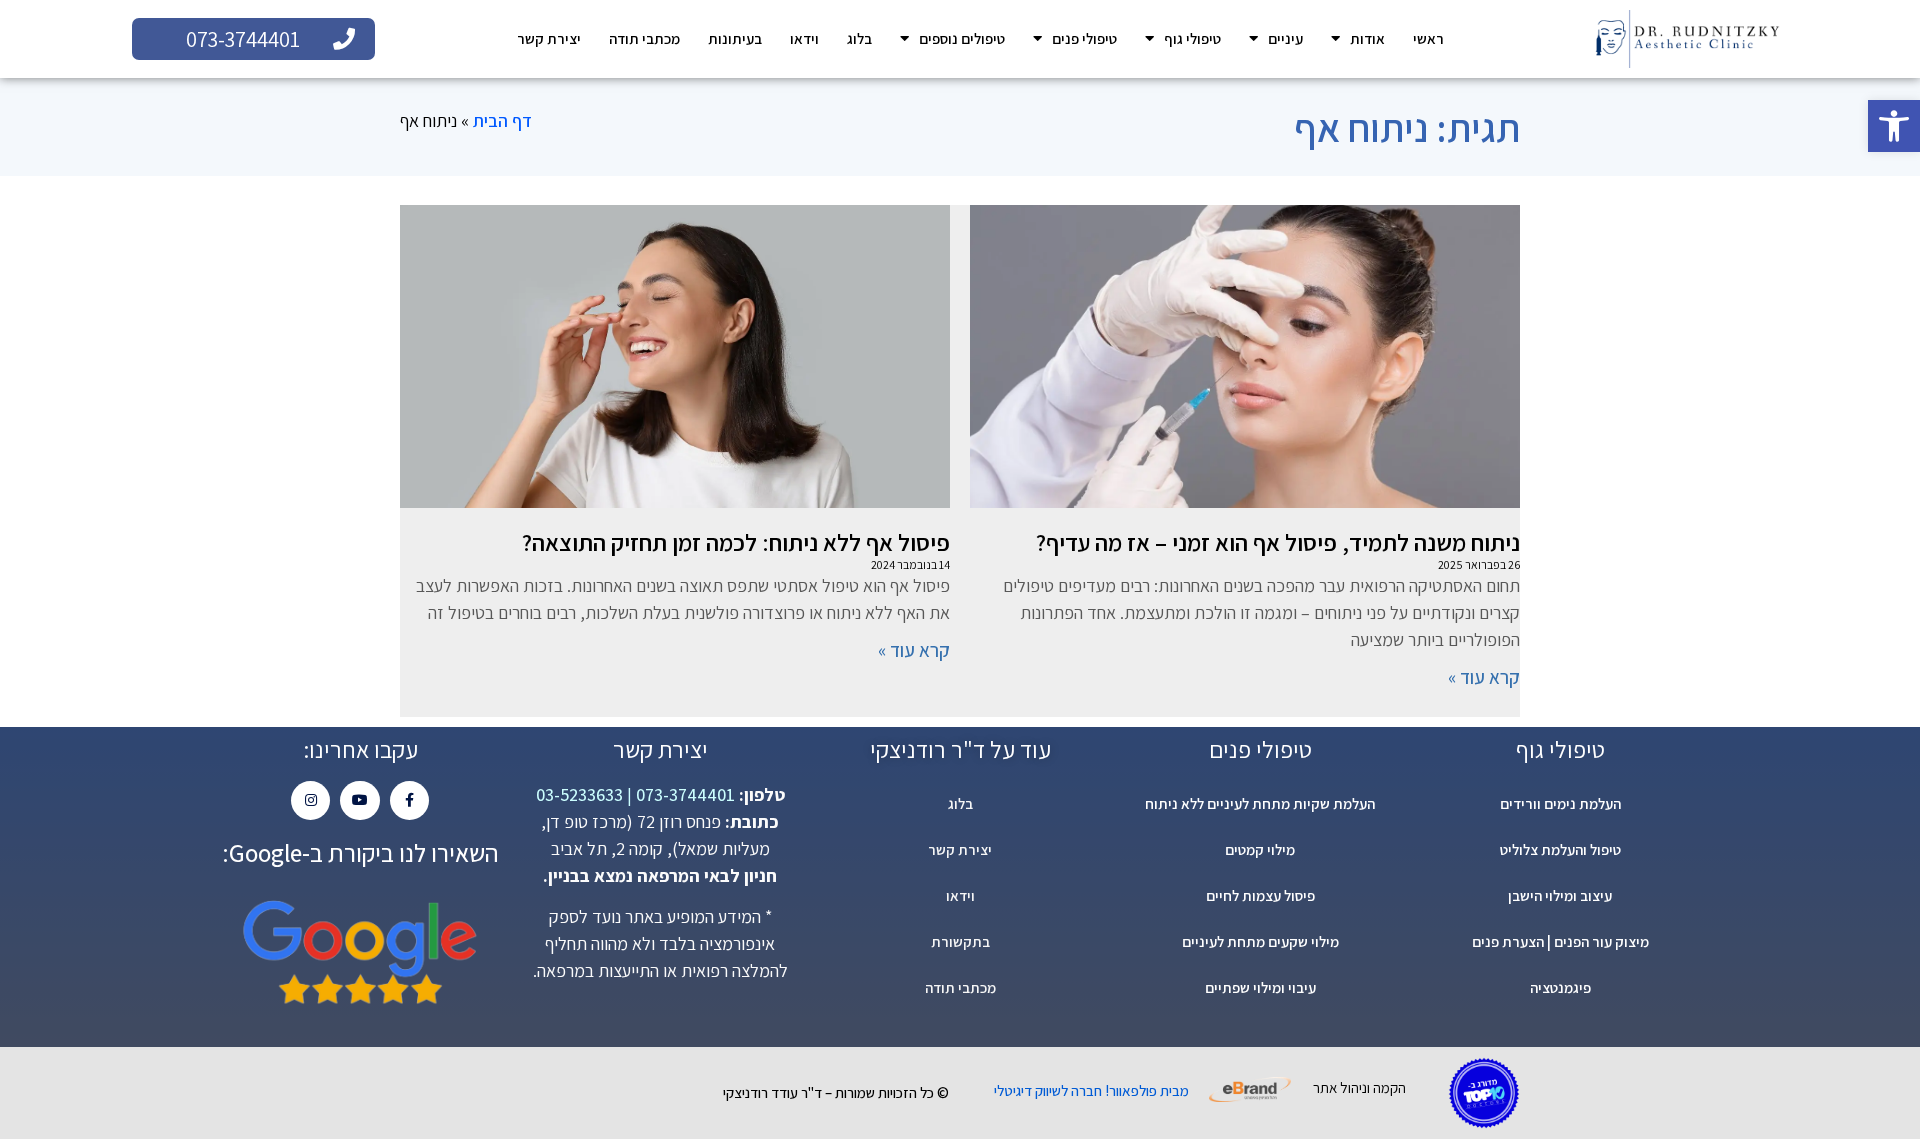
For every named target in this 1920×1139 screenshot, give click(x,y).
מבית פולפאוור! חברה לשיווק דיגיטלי (1091, 1090)
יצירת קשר (549, 38)
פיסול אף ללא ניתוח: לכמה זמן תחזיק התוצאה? (736, 542)
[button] (1894, 126)
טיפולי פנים (1084, 38)
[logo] (1686, 39)
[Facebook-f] (409, 800)
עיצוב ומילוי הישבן (1560, 895)
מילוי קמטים (1260, 849)
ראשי (1428, 38)
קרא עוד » (1484, 677)
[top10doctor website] (1484, 1093)
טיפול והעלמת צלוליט (1560, 849)
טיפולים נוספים (962, 38)
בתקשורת (960, 941)
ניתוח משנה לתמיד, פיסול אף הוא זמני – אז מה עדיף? (1278, 542)
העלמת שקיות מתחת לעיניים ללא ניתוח (1260, 803)
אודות (1367, 38)
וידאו (804, 38)
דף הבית (502, 120)
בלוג (859, 38)
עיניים (1285, 38)
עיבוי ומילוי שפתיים (1260, 987)
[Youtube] (359, 800)
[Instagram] (310, 800)
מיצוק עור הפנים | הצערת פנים (1560, 941)
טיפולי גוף (1192, 38)
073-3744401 (683, 794)
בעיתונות (735, 38)
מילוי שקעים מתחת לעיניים (1260, 941)
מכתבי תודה (644, 38)
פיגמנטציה (1560, 987)
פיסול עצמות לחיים (1260, 895)
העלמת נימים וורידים (1560, 803)
